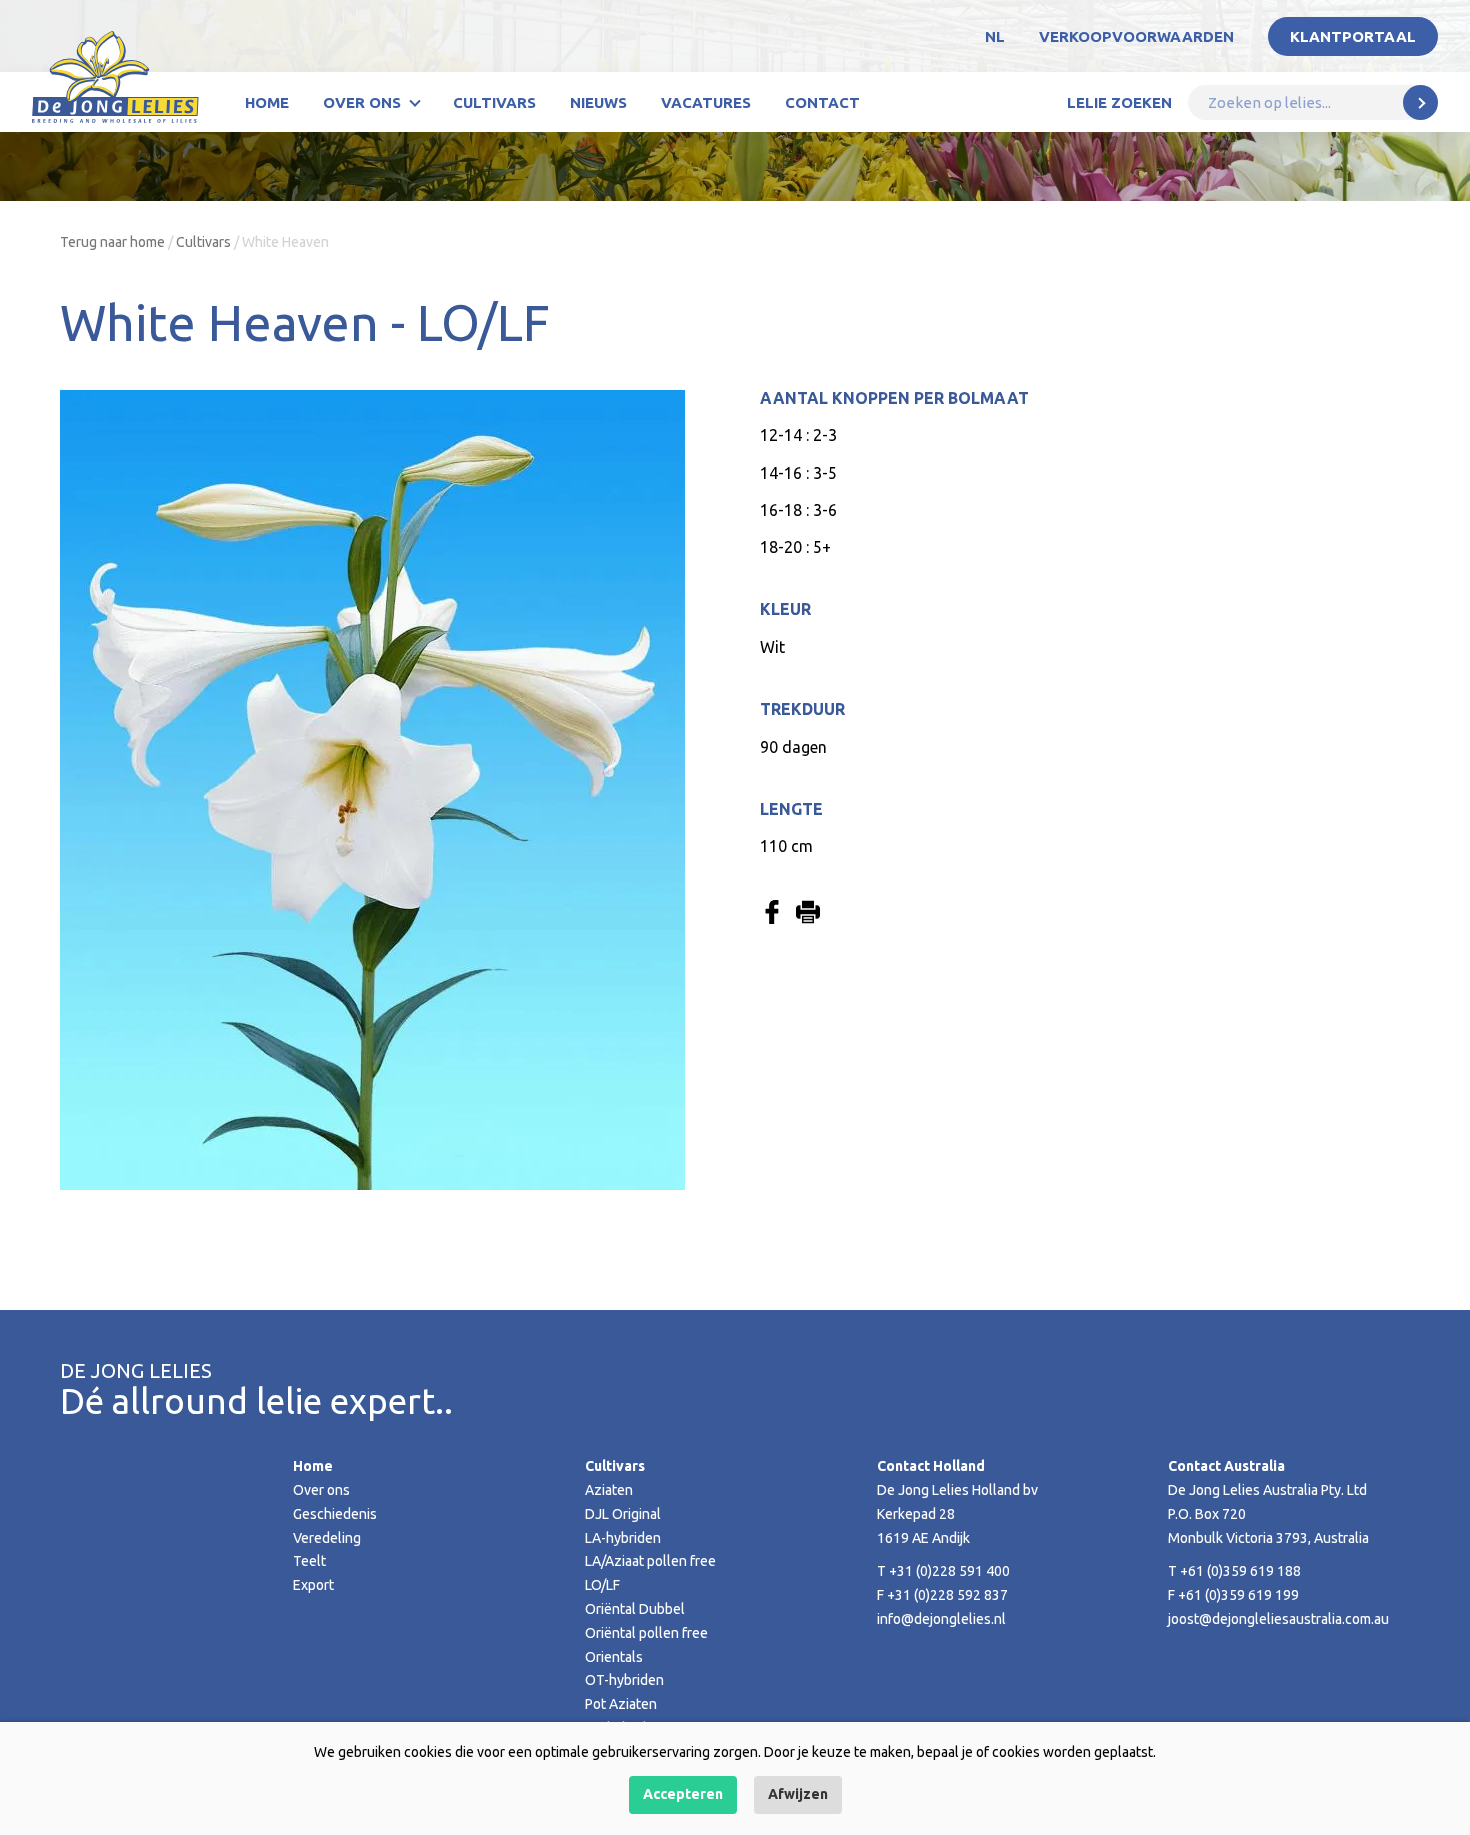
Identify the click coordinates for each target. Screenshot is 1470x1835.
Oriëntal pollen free (646, 1633)
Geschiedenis (335, 1514)
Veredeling (327, 1538)
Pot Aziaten (621, 1704)
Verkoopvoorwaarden (1136, 36)
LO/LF (602, 1585)
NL (995, 36)
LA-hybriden (623, 1538)
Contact (822, 102)
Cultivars (494, 102)
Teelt (309, 1561)
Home (267, 102)
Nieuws (598, 102)
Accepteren (683, 1794)
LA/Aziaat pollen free (650, 1561)
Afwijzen (798, 1794)
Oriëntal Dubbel (635, 1609)
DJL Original (623, 1514)
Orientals (614, 1657)
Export (313, 1585)
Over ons (362, 102)
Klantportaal (1353, 36)
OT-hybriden (624, 1680)
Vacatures (706, 102)
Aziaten (609, 1490)
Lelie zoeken (1119, 102)
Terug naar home (112, 242)
